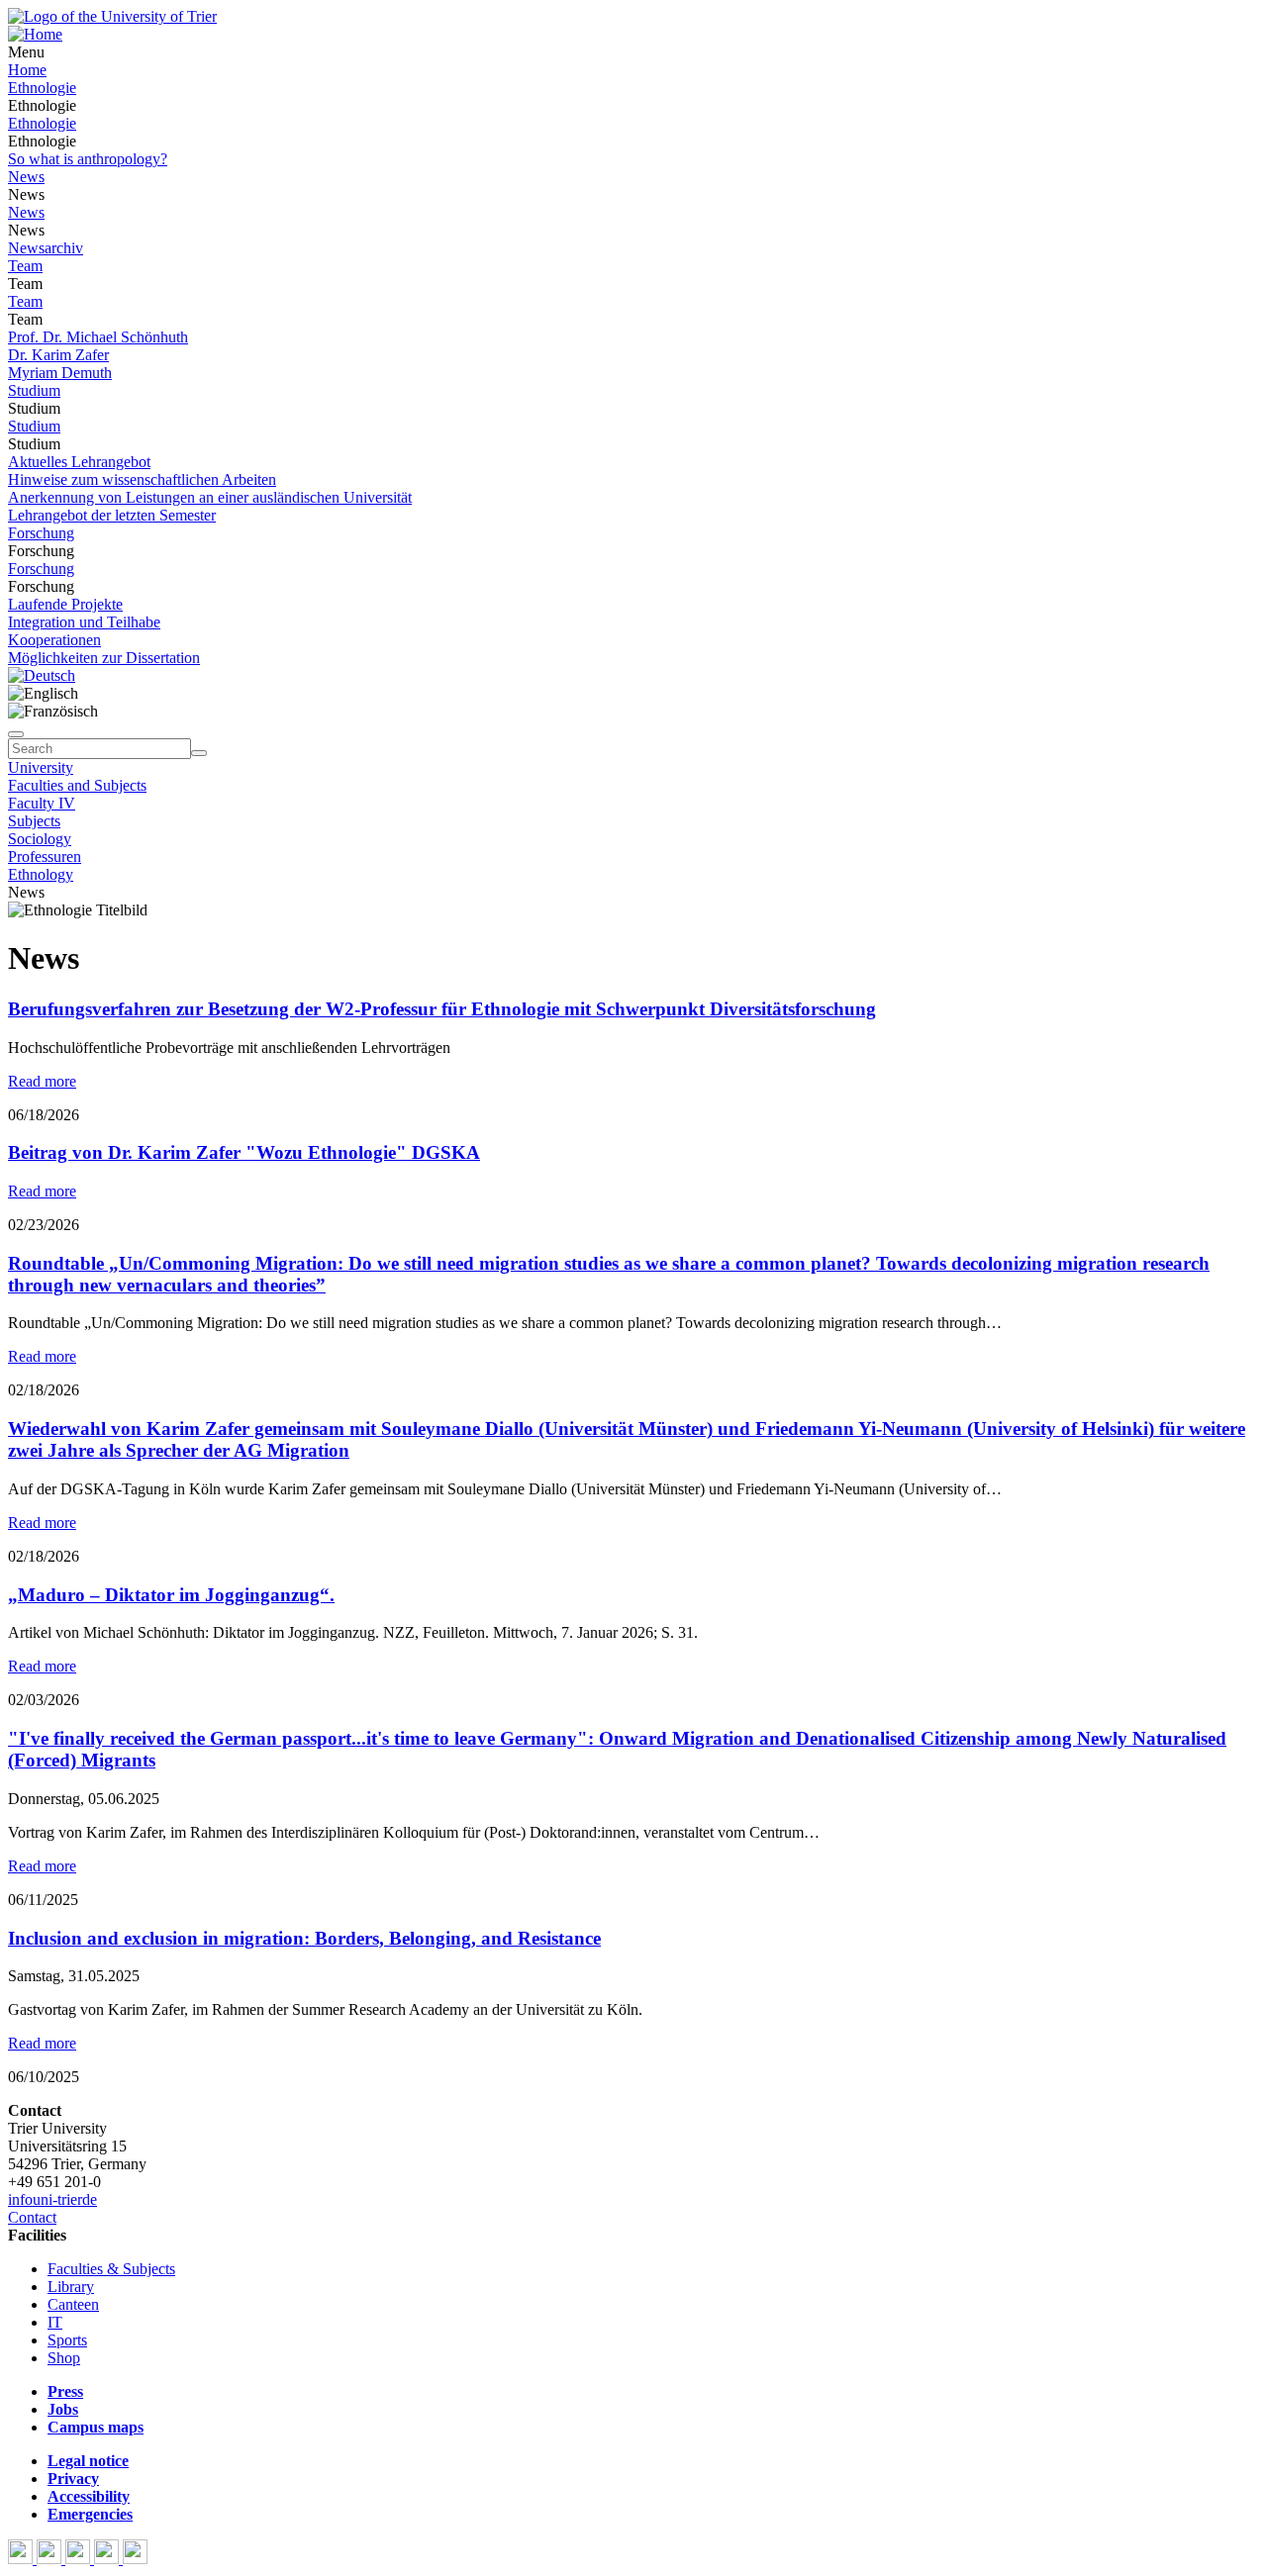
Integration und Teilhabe (84, 622)
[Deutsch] (42, 675)
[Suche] (16, 734)
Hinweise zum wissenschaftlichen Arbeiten (142, 479)
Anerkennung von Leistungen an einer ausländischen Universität (210, 497)
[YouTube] (80, 2559)
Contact (32, 2217)
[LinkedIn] (135, 2559)
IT (55, 2322)
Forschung (41, 533)
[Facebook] (22, 2559)
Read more (42, 1081)
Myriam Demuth (60, 373)
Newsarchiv (46, 248)
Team (25, 266)
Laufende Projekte (65, 604)
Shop (64, 2358)
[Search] (199, 753)
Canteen (73, 2304)
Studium (34, 390)
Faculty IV (42, 803)
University (41, 767)
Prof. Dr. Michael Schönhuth (98, 337)
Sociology (40, 839)
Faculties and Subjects (77, 785)
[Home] (35, 34)
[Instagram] (108, 2559)
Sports (67, 2340)
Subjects (34, 821)
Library (71, 2287)
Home (27, 70)
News (26, 177)
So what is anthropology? (88, 159)
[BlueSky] (51, 2559)
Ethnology (41, 874)
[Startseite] (112, 16)
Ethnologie (42, 88)
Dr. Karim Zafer (58, 355)
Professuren (45, 857)
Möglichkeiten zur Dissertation (104, 658)
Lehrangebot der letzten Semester (112, 515)
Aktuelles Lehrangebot (79, 462)
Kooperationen (54, 640)
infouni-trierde (52, 2199)
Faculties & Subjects (111, 2269)
